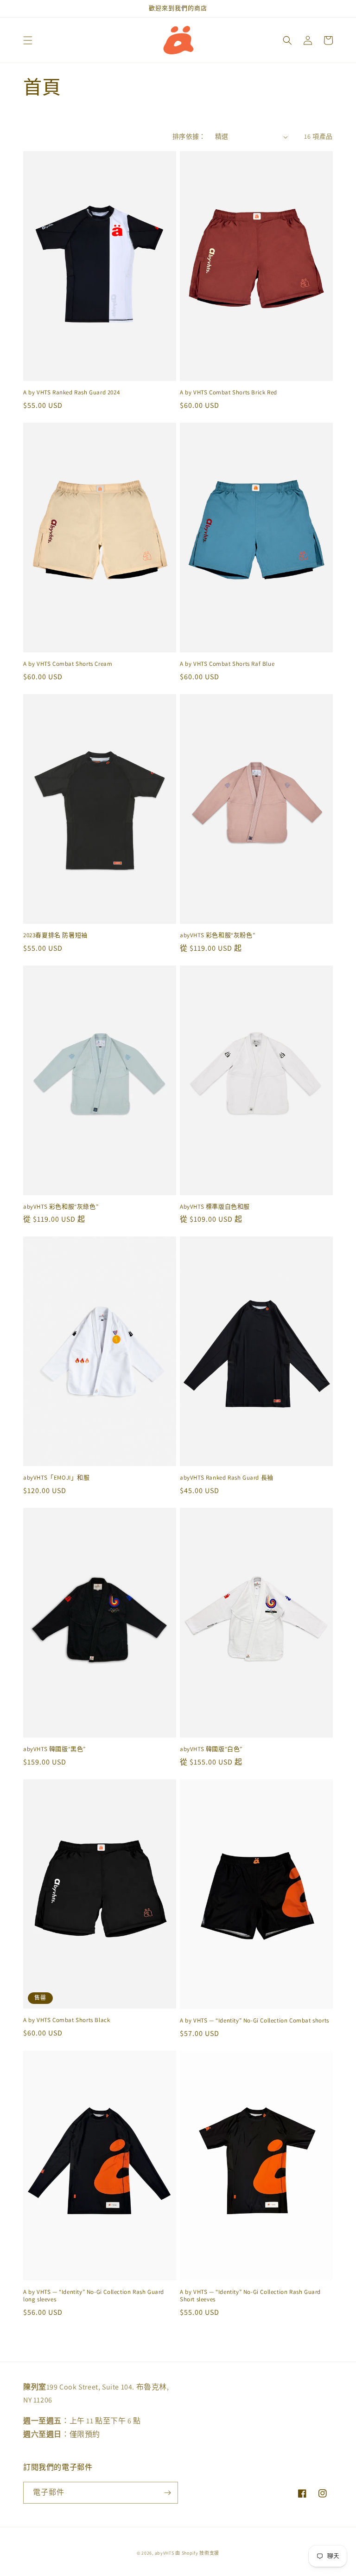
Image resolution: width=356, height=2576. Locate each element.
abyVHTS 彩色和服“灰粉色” (217, 935)
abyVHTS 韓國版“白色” (211, 1749)
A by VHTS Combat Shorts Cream (68, 664)
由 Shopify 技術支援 (197, 2553)
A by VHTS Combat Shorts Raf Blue (227, 664)
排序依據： (189, 136)
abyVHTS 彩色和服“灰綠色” (61, 1207)
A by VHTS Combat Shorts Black (67, 2020)
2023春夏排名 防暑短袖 (55, 935)
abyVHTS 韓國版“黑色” (54, 1749)
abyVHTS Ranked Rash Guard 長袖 (227, 1478)
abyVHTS (165, 2553)
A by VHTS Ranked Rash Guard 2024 (71, 393)
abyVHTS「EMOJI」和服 (57, 1478)
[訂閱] (167, 2493)
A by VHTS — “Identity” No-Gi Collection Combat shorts (254, 2021)
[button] (28, 40)
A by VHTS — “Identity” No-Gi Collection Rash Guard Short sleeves (250, 2296)
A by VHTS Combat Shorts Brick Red (229, 393)
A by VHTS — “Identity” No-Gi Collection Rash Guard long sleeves (94, 2296)
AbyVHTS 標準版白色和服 (215, 1207)
